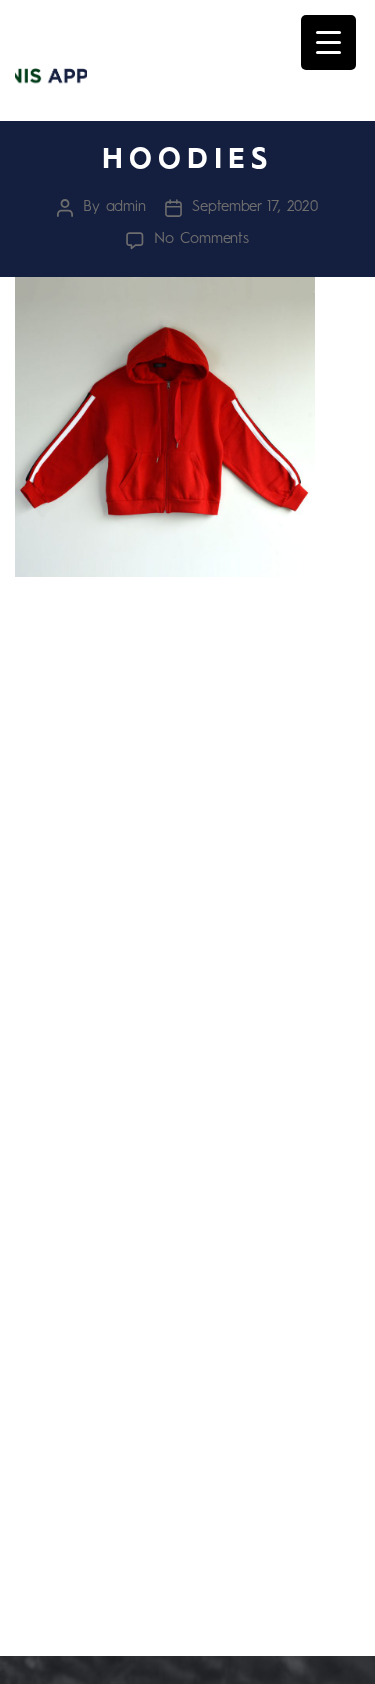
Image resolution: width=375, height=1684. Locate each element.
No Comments (201, 239)
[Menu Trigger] (328, 42)
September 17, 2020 (254, 207)
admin (126, 207)
